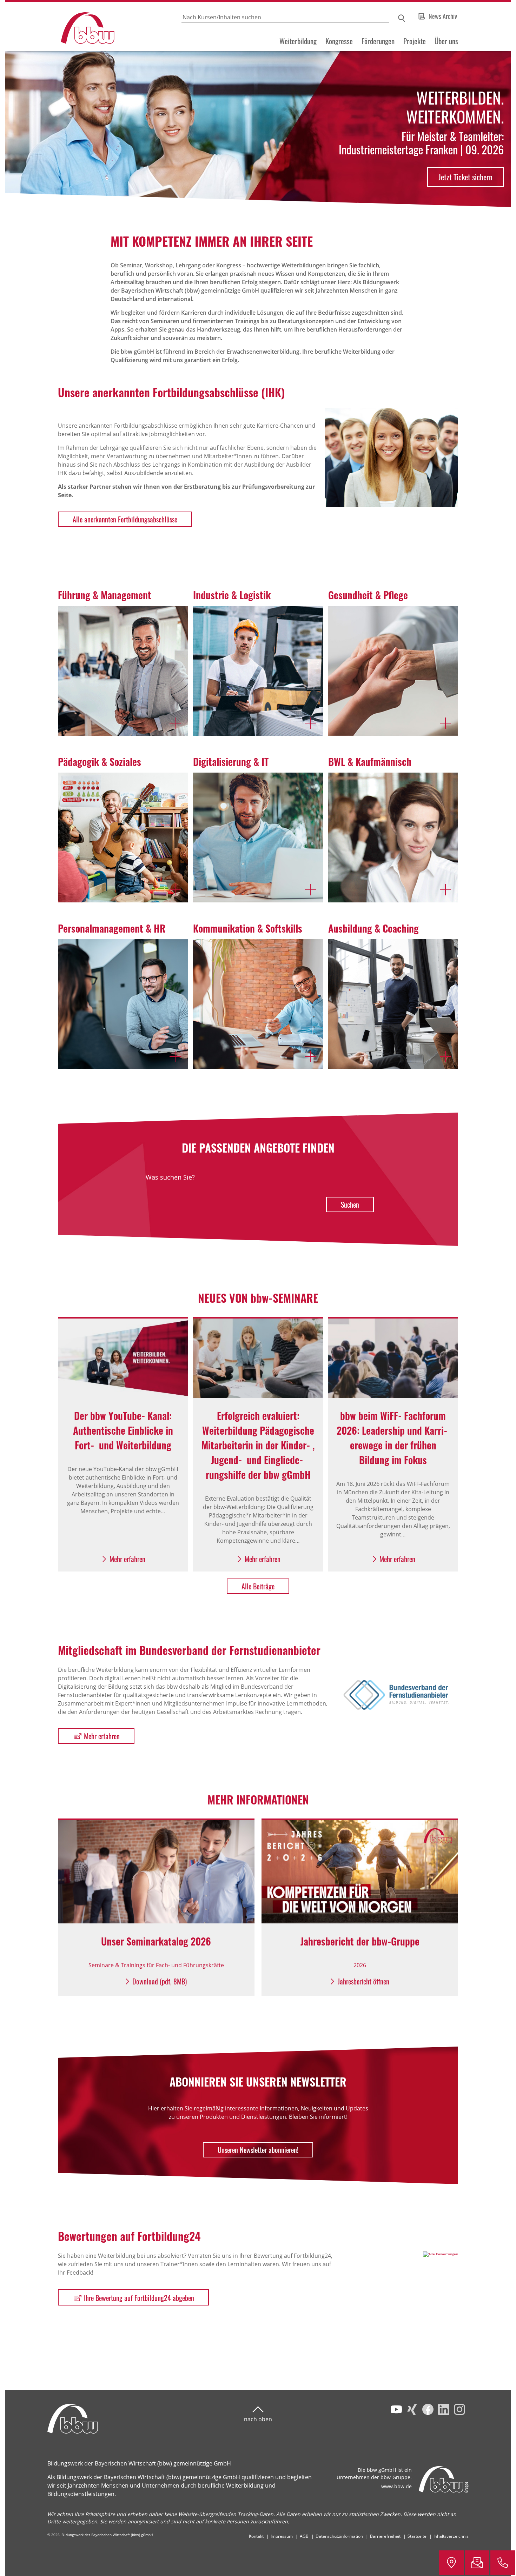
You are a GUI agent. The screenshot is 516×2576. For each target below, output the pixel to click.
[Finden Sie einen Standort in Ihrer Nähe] (451, 2563)
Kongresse (339, 41)
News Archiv (443, 16)
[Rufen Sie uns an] (503, 2563)
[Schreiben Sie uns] (477, 2563)
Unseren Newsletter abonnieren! (258, 2150)
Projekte (415, 41)
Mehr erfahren (102, 1736)
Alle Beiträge (258, 1586)
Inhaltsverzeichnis (451, 2536)
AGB (304, 2536)
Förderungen (378, 41)
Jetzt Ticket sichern (465, 177)
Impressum (282, 2536)
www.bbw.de (396, 2486)
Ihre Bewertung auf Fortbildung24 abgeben (139, 2298)
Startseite (417, 2536)
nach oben (258, 2419)
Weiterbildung (298, 41)
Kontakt (256, 2536)
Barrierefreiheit (385, 2536)
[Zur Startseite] (61, 26)
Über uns (446, 41)
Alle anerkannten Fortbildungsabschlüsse (125, 519)
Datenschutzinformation (339, 2536)
